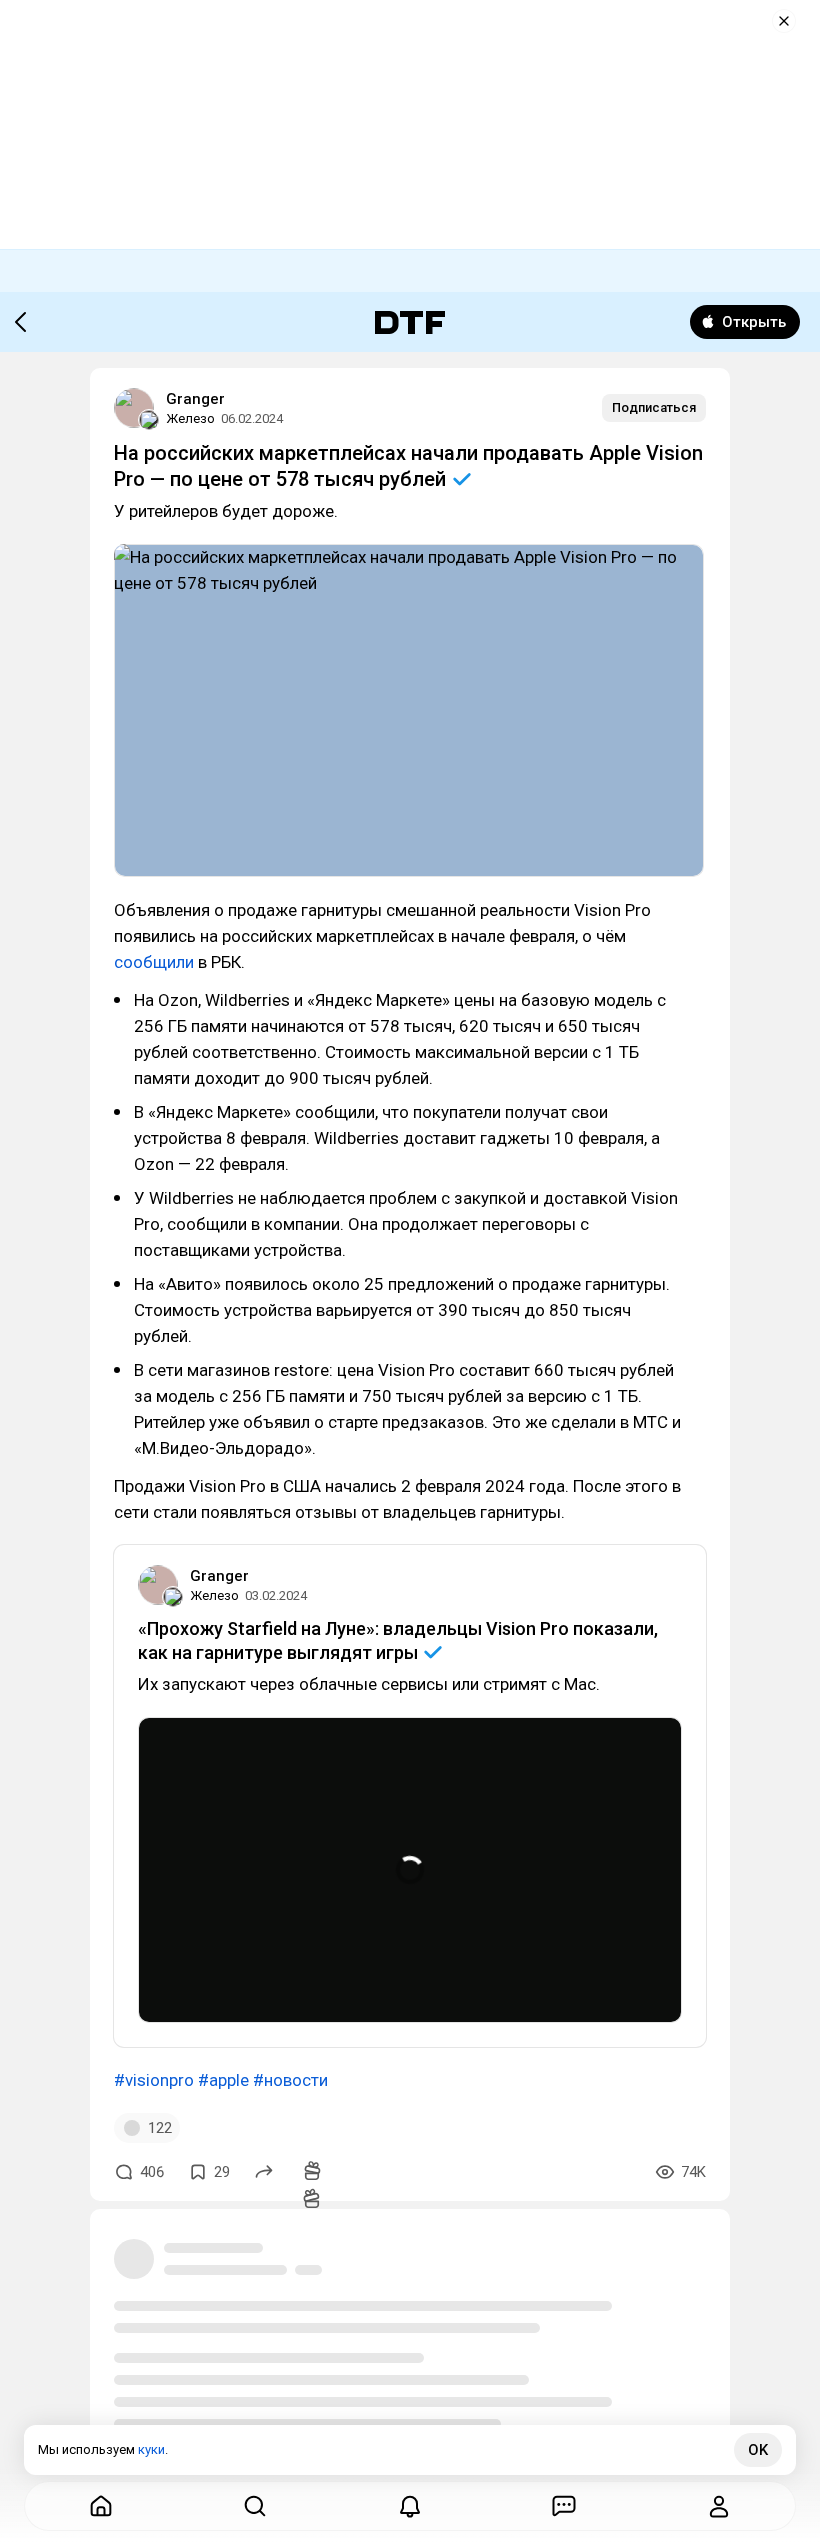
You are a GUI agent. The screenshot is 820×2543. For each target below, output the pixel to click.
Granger (195, 399)
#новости (290, 2080)
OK (758, 2450)
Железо (190, 418)
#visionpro (154, 2080)
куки (151, 2449)
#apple (223, 2080)
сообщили (154, 962)
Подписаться (654, 407)
